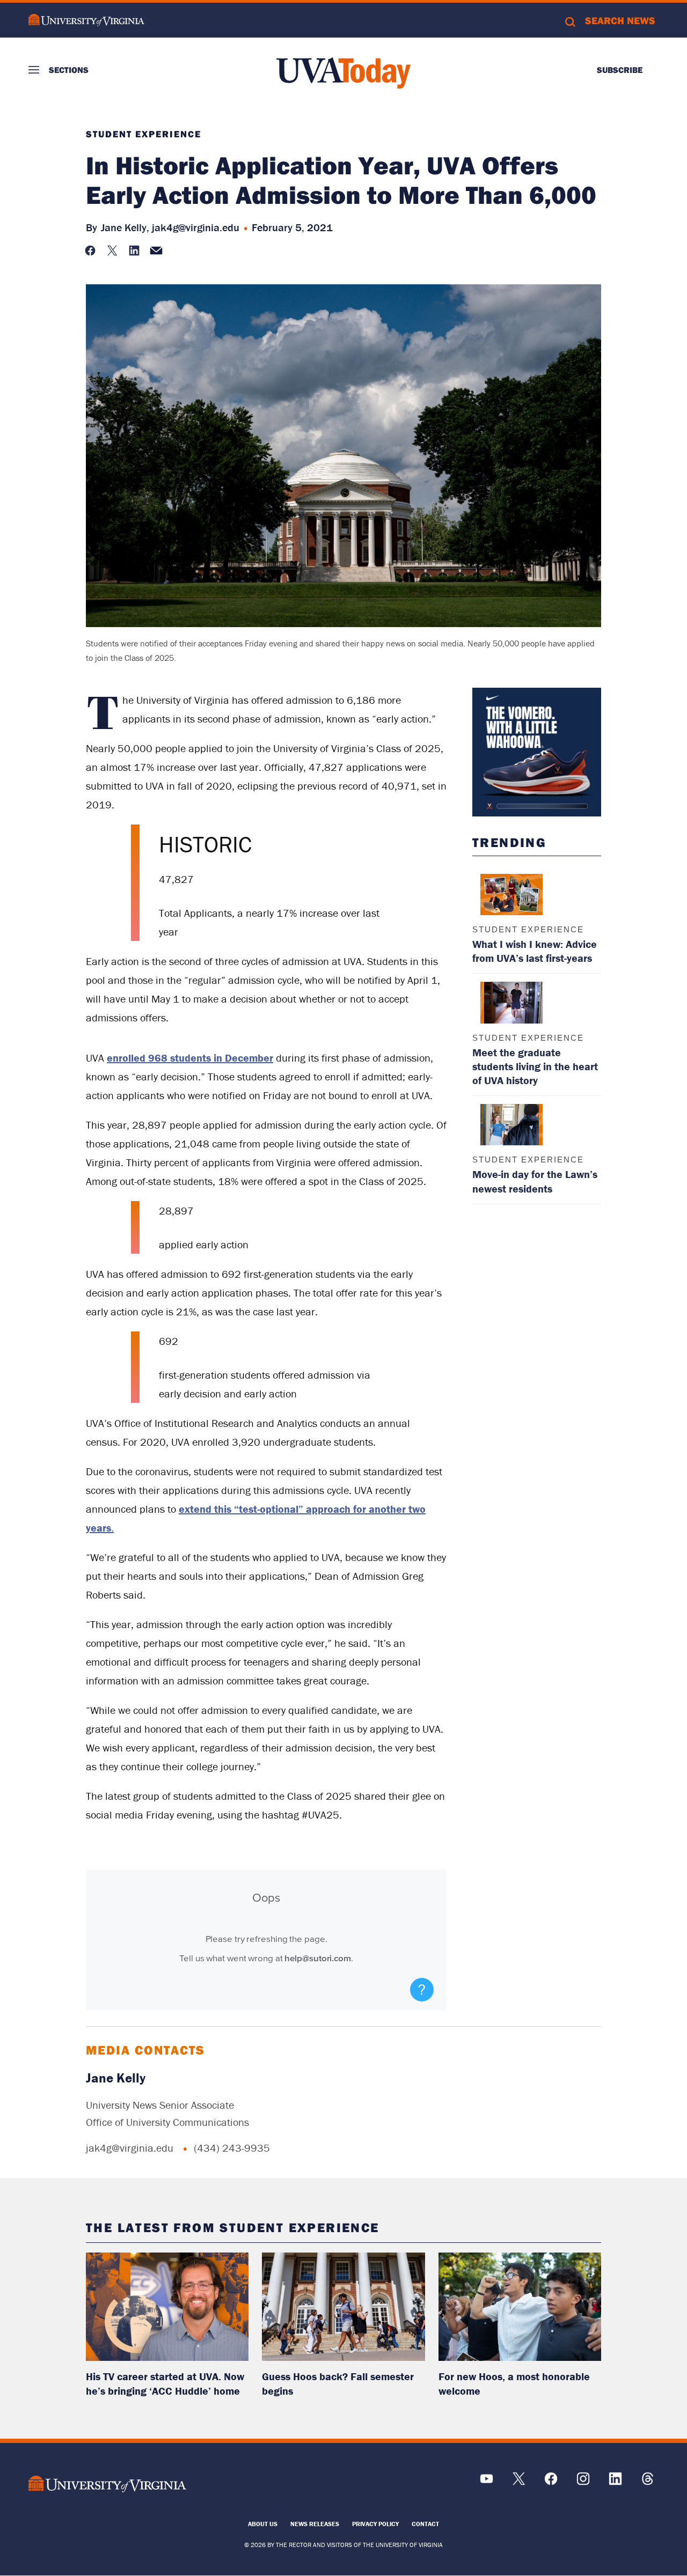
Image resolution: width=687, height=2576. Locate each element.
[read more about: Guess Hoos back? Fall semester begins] (343, 2307)
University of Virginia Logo (86, 20)
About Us (263, 2524)
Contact (425, 2524)
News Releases (315, 2524)
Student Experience (144, 134)
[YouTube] (487, 2482)
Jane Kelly (116, 2078)
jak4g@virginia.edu (196, 227)
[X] (519, 2482)
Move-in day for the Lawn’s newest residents (535, 1181)
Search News (620, 20)
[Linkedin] (615, 2482)
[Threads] (648, 2482)
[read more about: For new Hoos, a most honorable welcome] (520, 2307)
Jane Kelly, (125, 227)
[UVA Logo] (107, 2484)
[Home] (343, 73)
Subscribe (620, 70)
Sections (69, 70)
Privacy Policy (375, 2524)
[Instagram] (583, 2482)
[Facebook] (551, 2482)
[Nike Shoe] (537, 752)
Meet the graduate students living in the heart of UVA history (535, 1066)
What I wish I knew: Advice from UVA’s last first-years (535, 951)
